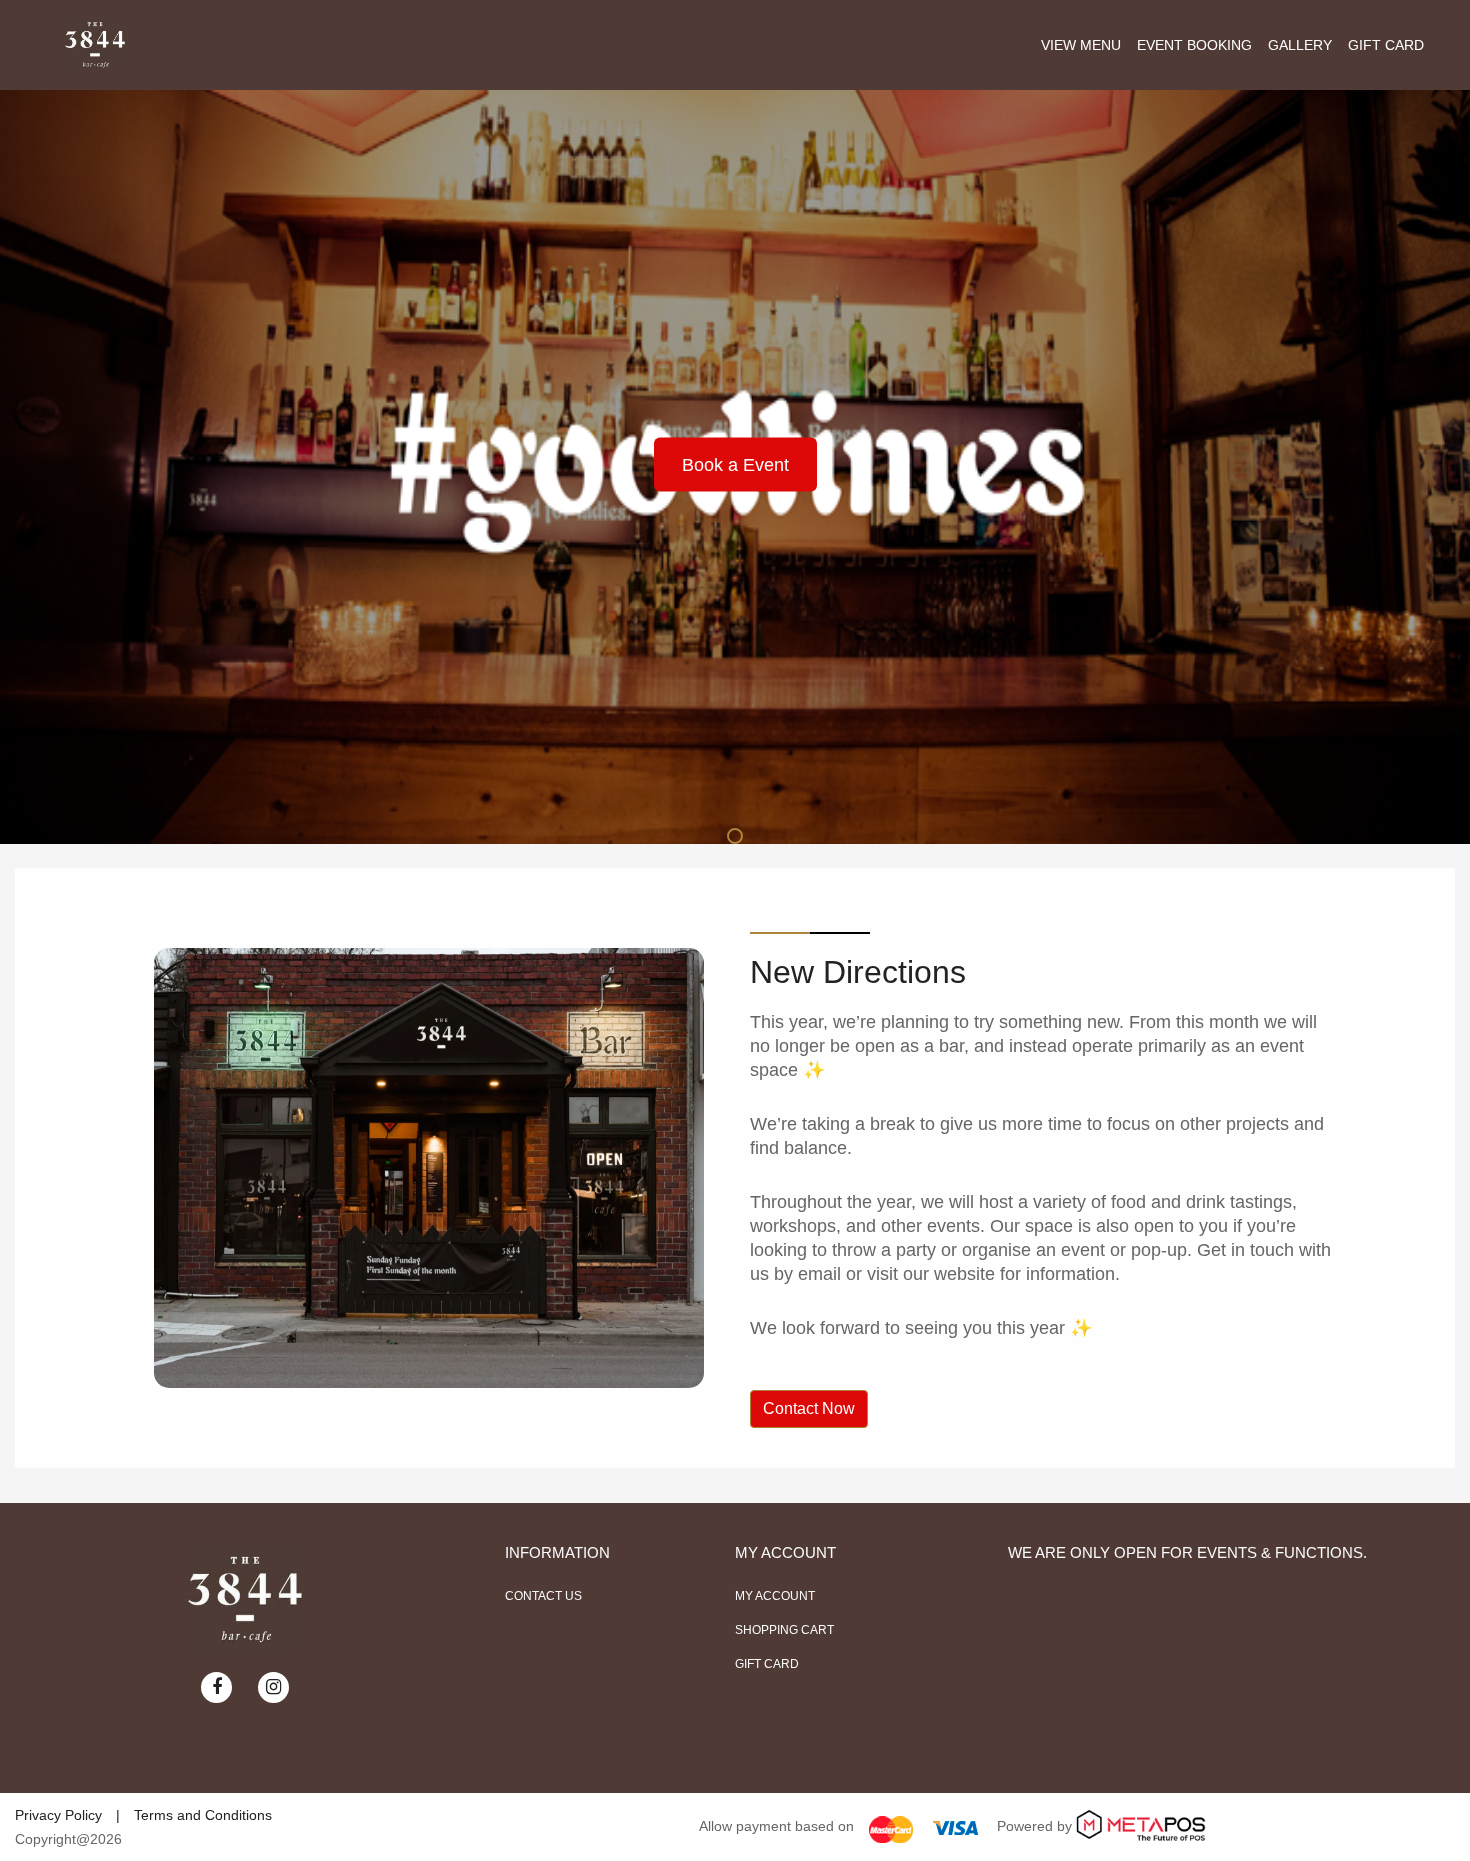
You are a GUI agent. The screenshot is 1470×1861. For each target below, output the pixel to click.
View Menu (1081, 45)
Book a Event (735, 465)
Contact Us (543, 1596)
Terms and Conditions (203, 1815)
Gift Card (1386, 45)
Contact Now (809, 1408)
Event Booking (1194, 45)
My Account (775, 1596)
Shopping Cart (784, 1630)
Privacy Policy (58, 1815)
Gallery (1300, 45)
